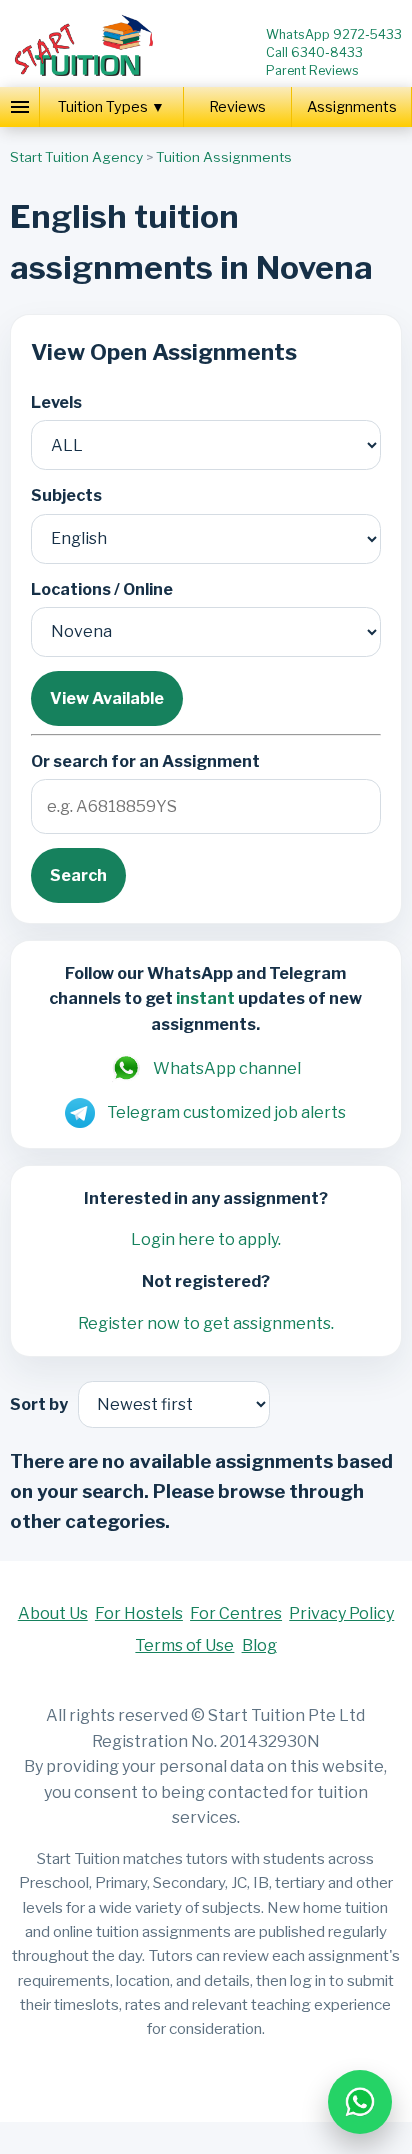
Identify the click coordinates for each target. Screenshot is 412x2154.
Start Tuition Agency (76, 157)
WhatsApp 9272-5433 (334, 34)
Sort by (39, 1404)
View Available (107, 698)
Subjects (66, 495)
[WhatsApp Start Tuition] (360, 2102)
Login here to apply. (206, 1239)
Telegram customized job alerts (226, 1112)
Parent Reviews (312, 70)
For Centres (236, 1613)
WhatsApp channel (227, 1068)
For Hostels (139, 1613)
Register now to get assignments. (206, 1323)
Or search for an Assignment (145, 761)
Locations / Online (102, 589)
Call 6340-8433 (314, 52)
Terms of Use (184, 1645)
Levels (56, 402)
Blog (259, 1645)
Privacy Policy (341, 1613)
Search (78, 875)
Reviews (237, 107)
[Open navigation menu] (20, 107)
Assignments (352, 107)
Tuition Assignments (224, 157)
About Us (53, 1613)
